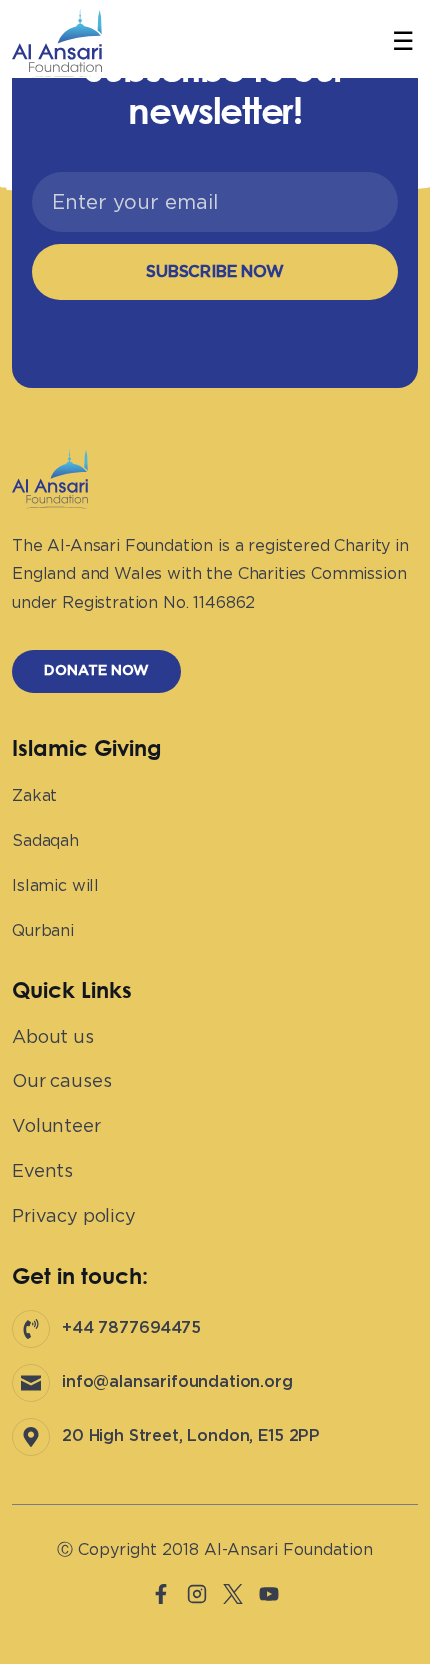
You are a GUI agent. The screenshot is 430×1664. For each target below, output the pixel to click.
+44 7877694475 (131, 1328)
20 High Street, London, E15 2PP (191, 1436)
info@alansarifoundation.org (177, 1382)
